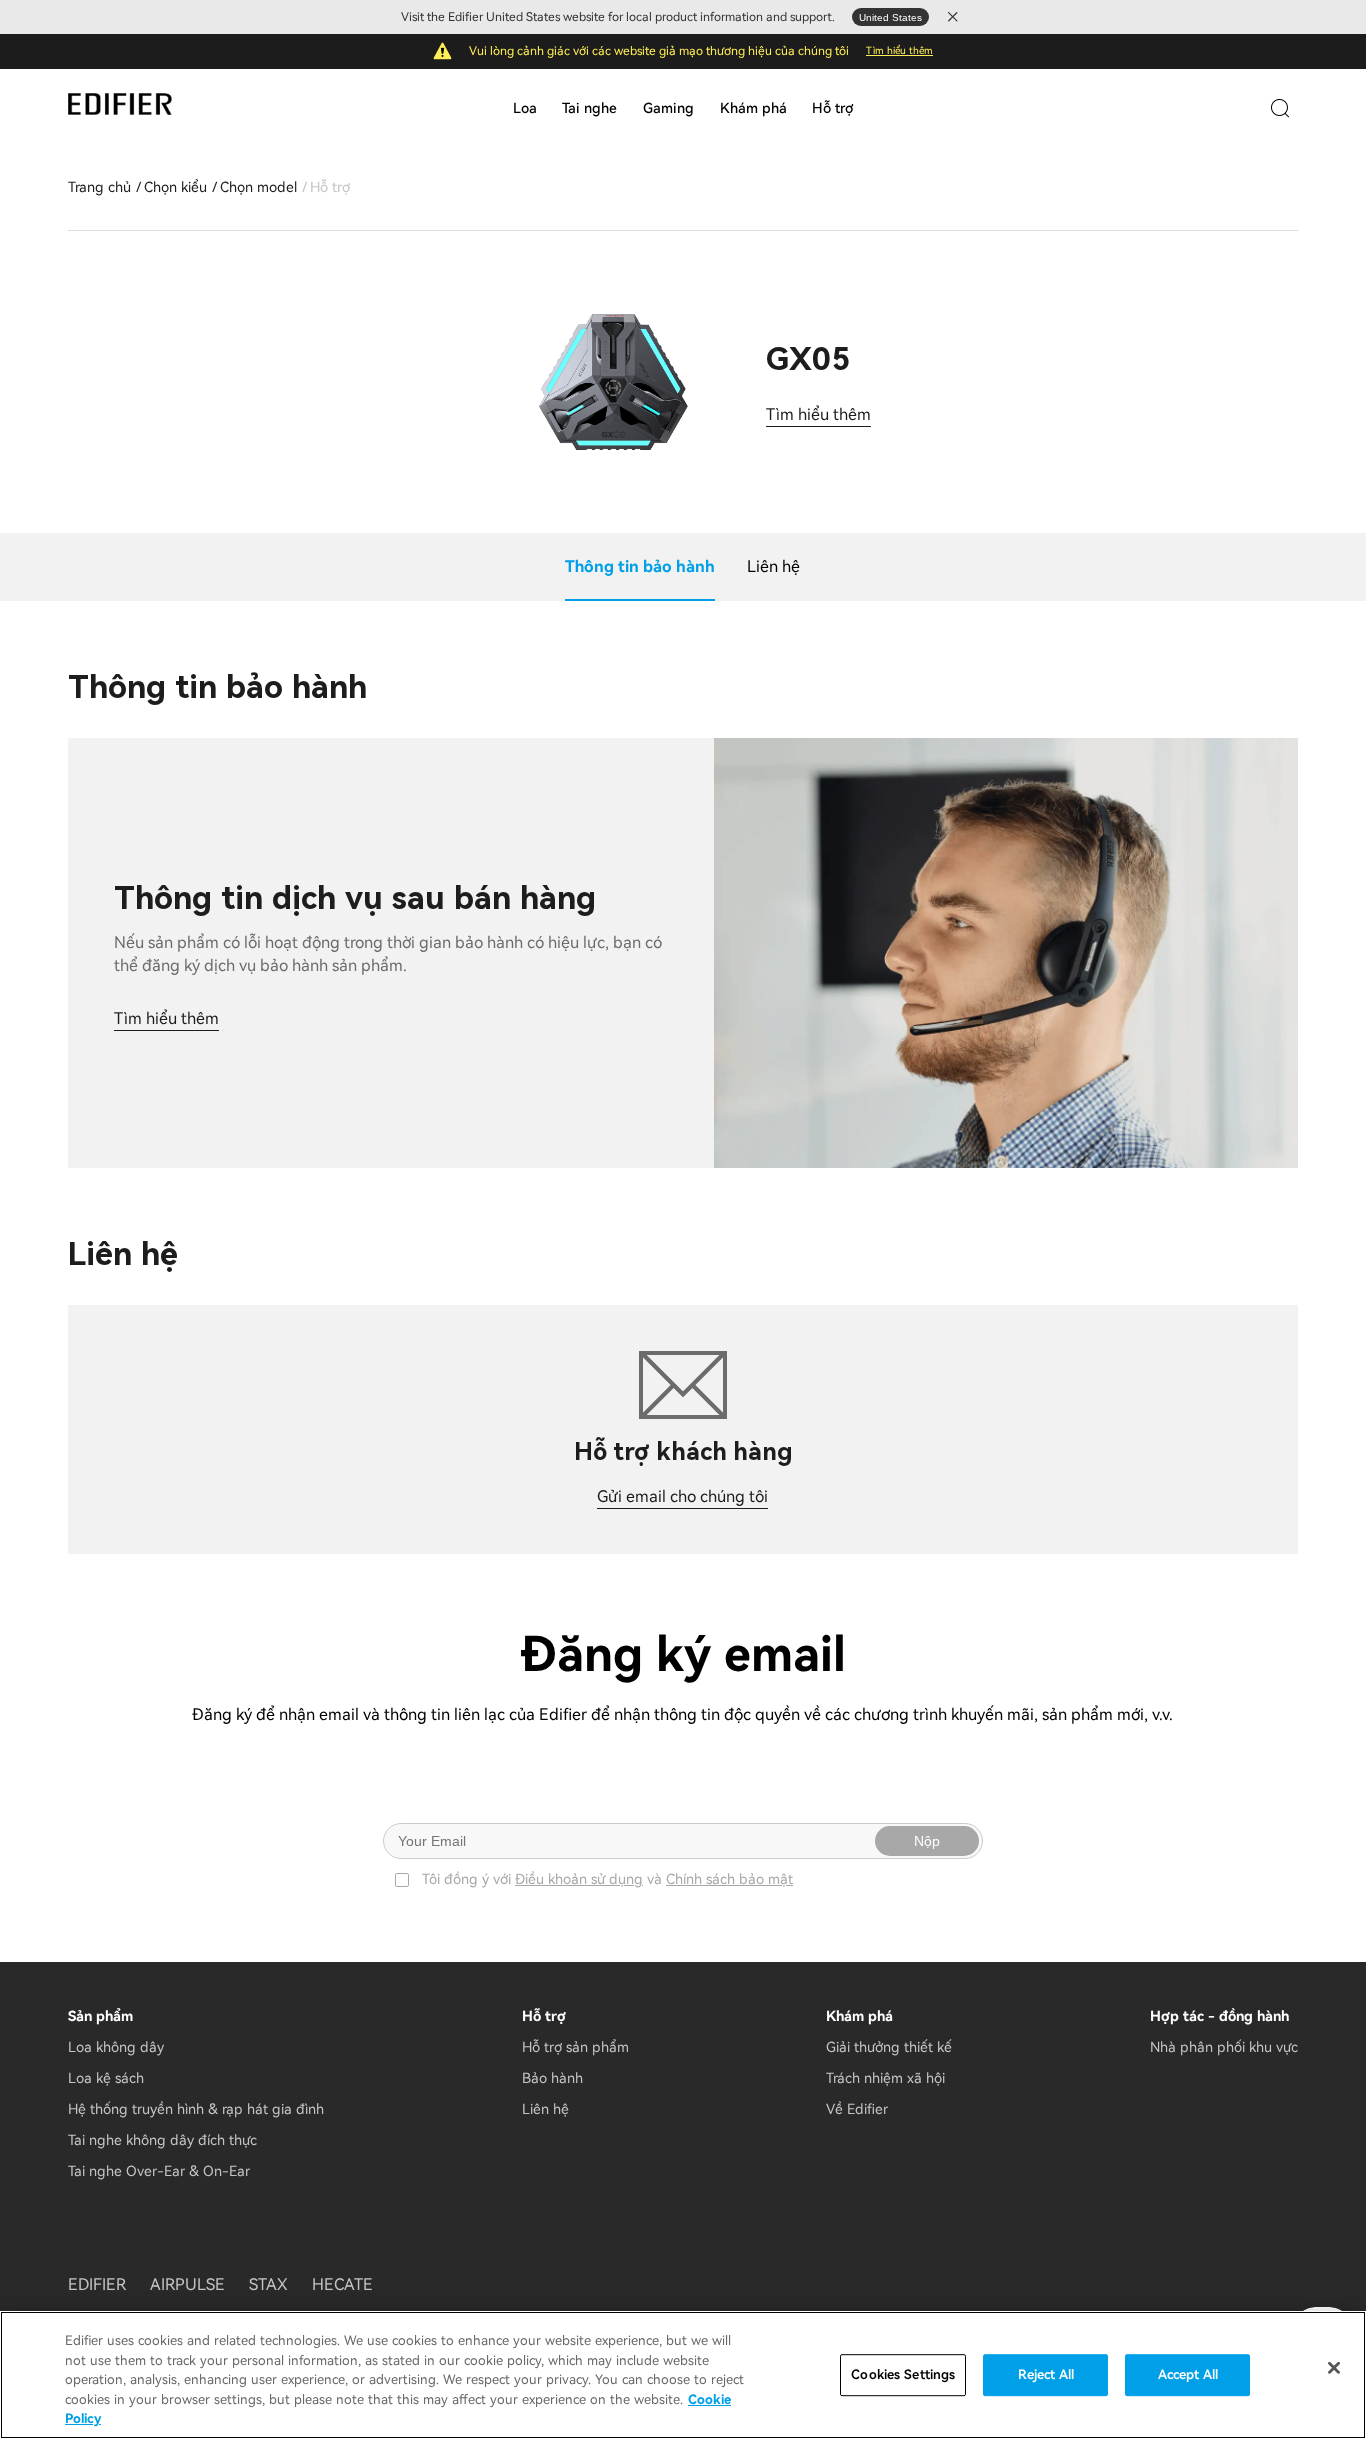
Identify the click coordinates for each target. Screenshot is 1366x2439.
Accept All (1188, 2374)
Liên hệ (545, 2109)
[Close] (1334, 2368)
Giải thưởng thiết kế (889, 2047)
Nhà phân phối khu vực (1224, 2047)
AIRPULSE (187, 2284)
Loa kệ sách (106, 2078)
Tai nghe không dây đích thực (162, 2140)
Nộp (927, 1841)
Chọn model (258, 187)
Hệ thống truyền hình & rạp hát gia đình (196, 2109)
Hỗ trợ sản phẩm (575, 2047)
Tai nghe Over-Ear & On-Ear (159, 2171)
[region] (683, 2375)
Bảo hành (552, 2078)
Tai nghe (589, 108)
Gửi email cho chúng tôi (682, 1496)
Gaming (668, 108)
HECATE (342, 2284)
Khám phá (753, 108)
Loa (525, 108)
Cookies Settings (903, 2374)
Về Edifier (857, 2109)
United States (890, 17)
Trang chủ (99, 187)
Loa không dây (116, 2047)
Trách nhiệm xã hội (885, 2078)
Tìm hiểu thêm (899, 50)
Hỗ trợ (832, 108)
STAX (268, 2284)
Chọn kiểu (175, 187)
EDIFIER (97, 2284)
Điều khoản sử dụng (579, 1879)
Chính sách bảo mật (729, 1879)
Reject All (1046, 2374)
